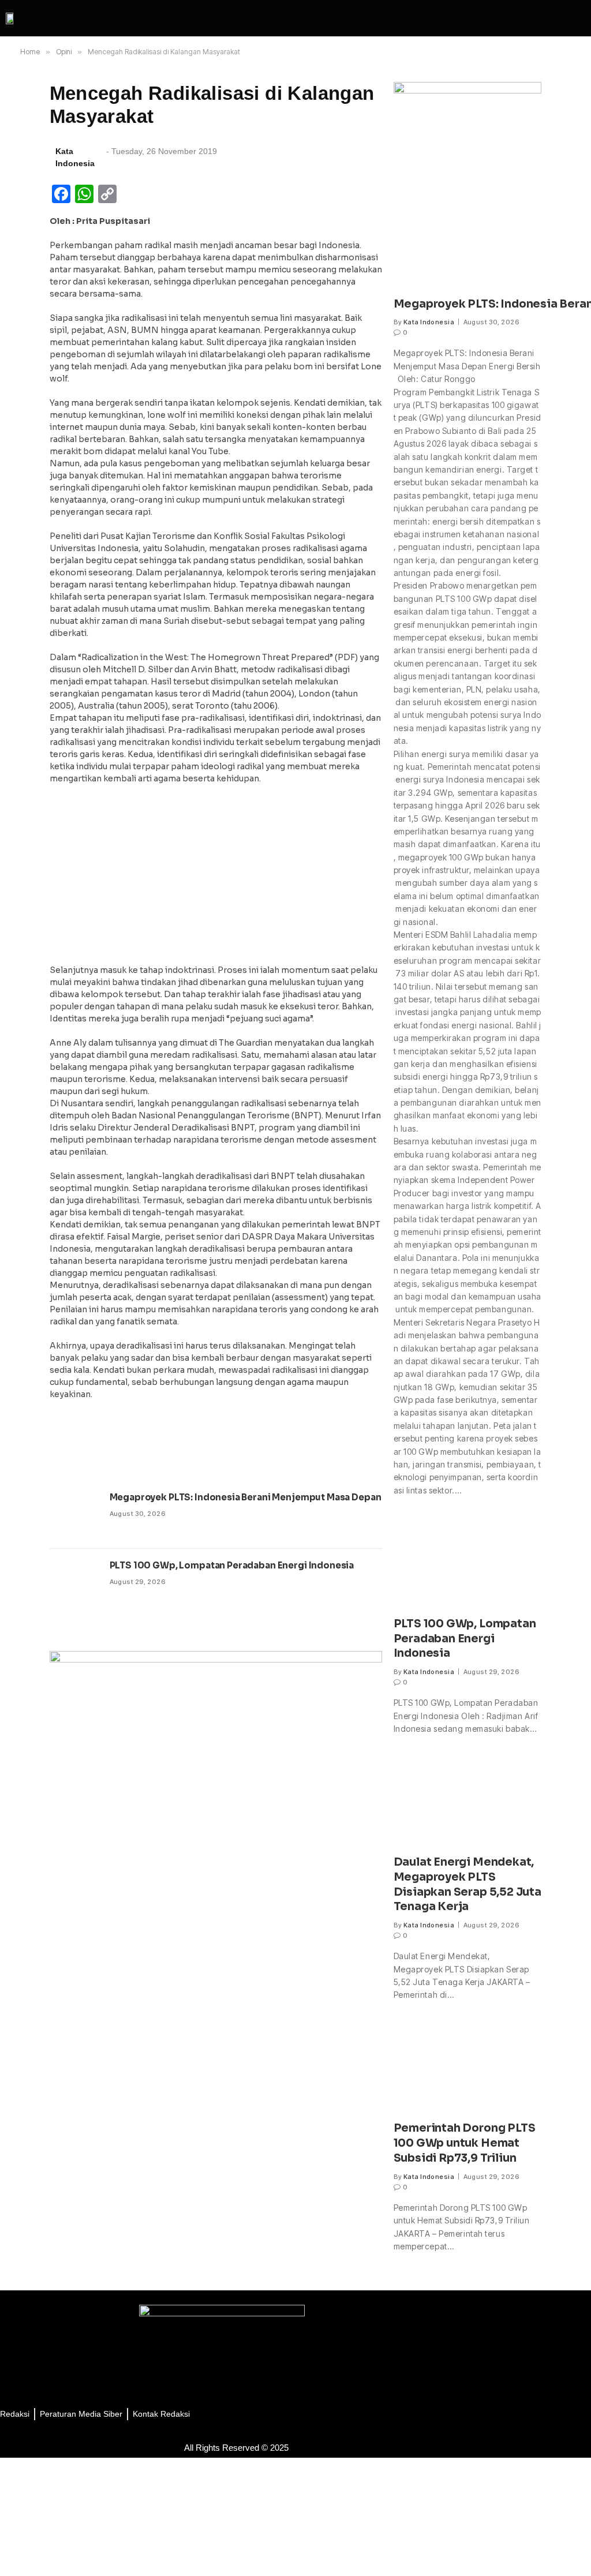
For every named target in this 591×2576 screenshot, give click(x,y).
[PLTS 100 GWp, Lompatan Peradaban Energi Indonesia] (74, 1583)
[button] (345, 15)
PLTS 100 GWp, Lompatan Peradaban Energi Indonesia (232, 1565)
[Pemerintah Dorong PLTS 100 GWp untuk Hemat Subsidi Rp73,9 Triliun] (468, 2068)
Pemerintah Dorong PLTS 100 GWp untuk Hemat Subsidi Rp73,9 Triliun (465, 2143)
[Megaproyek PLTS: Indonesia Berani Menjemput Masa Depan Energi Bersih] (74, 1515)
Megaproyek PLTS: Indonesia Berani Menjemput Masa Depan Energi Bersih (277, 1497)
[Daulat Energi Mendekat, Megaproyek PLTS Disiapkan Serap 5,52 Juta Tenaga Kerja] (468, 1801)
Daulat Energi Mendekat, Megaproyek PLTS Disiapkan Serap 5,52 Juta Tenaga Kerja (467, 1884)
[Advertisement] (216, 878)
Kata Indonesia (429, 322)
